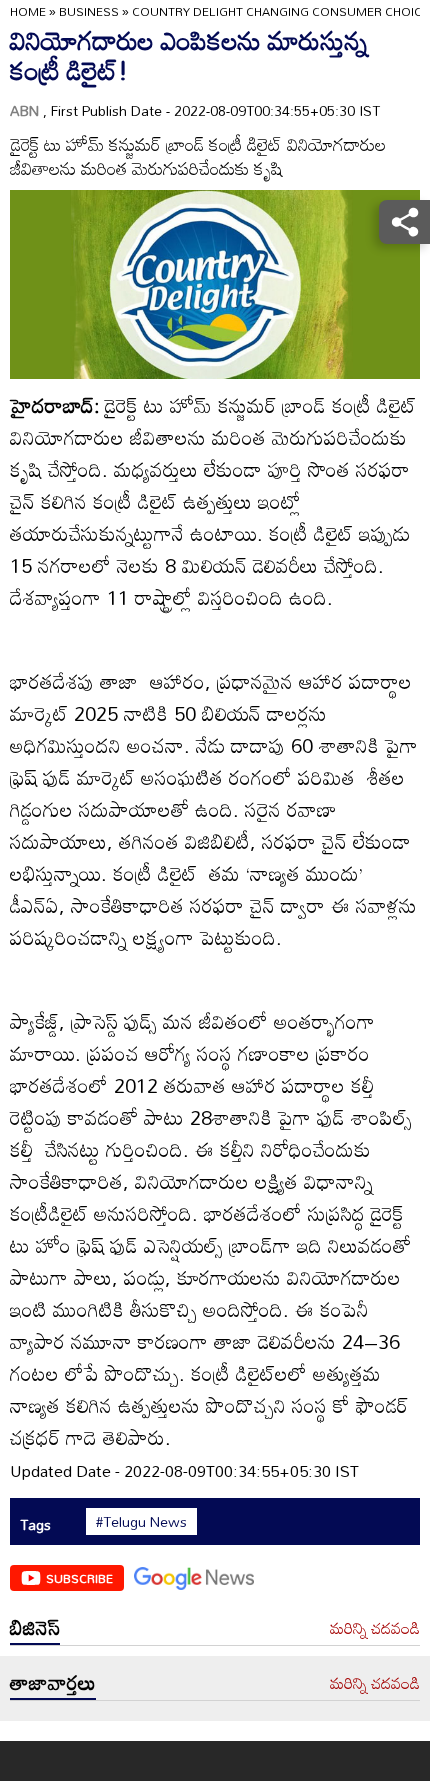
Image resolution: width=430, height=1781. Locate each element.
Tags (35, 1524)
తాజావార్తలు (53, 1682)
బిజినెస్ (35, 1627)
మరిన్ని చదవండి (375, 1629)
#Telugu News (141, 1522)
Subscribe (79, 1578)
